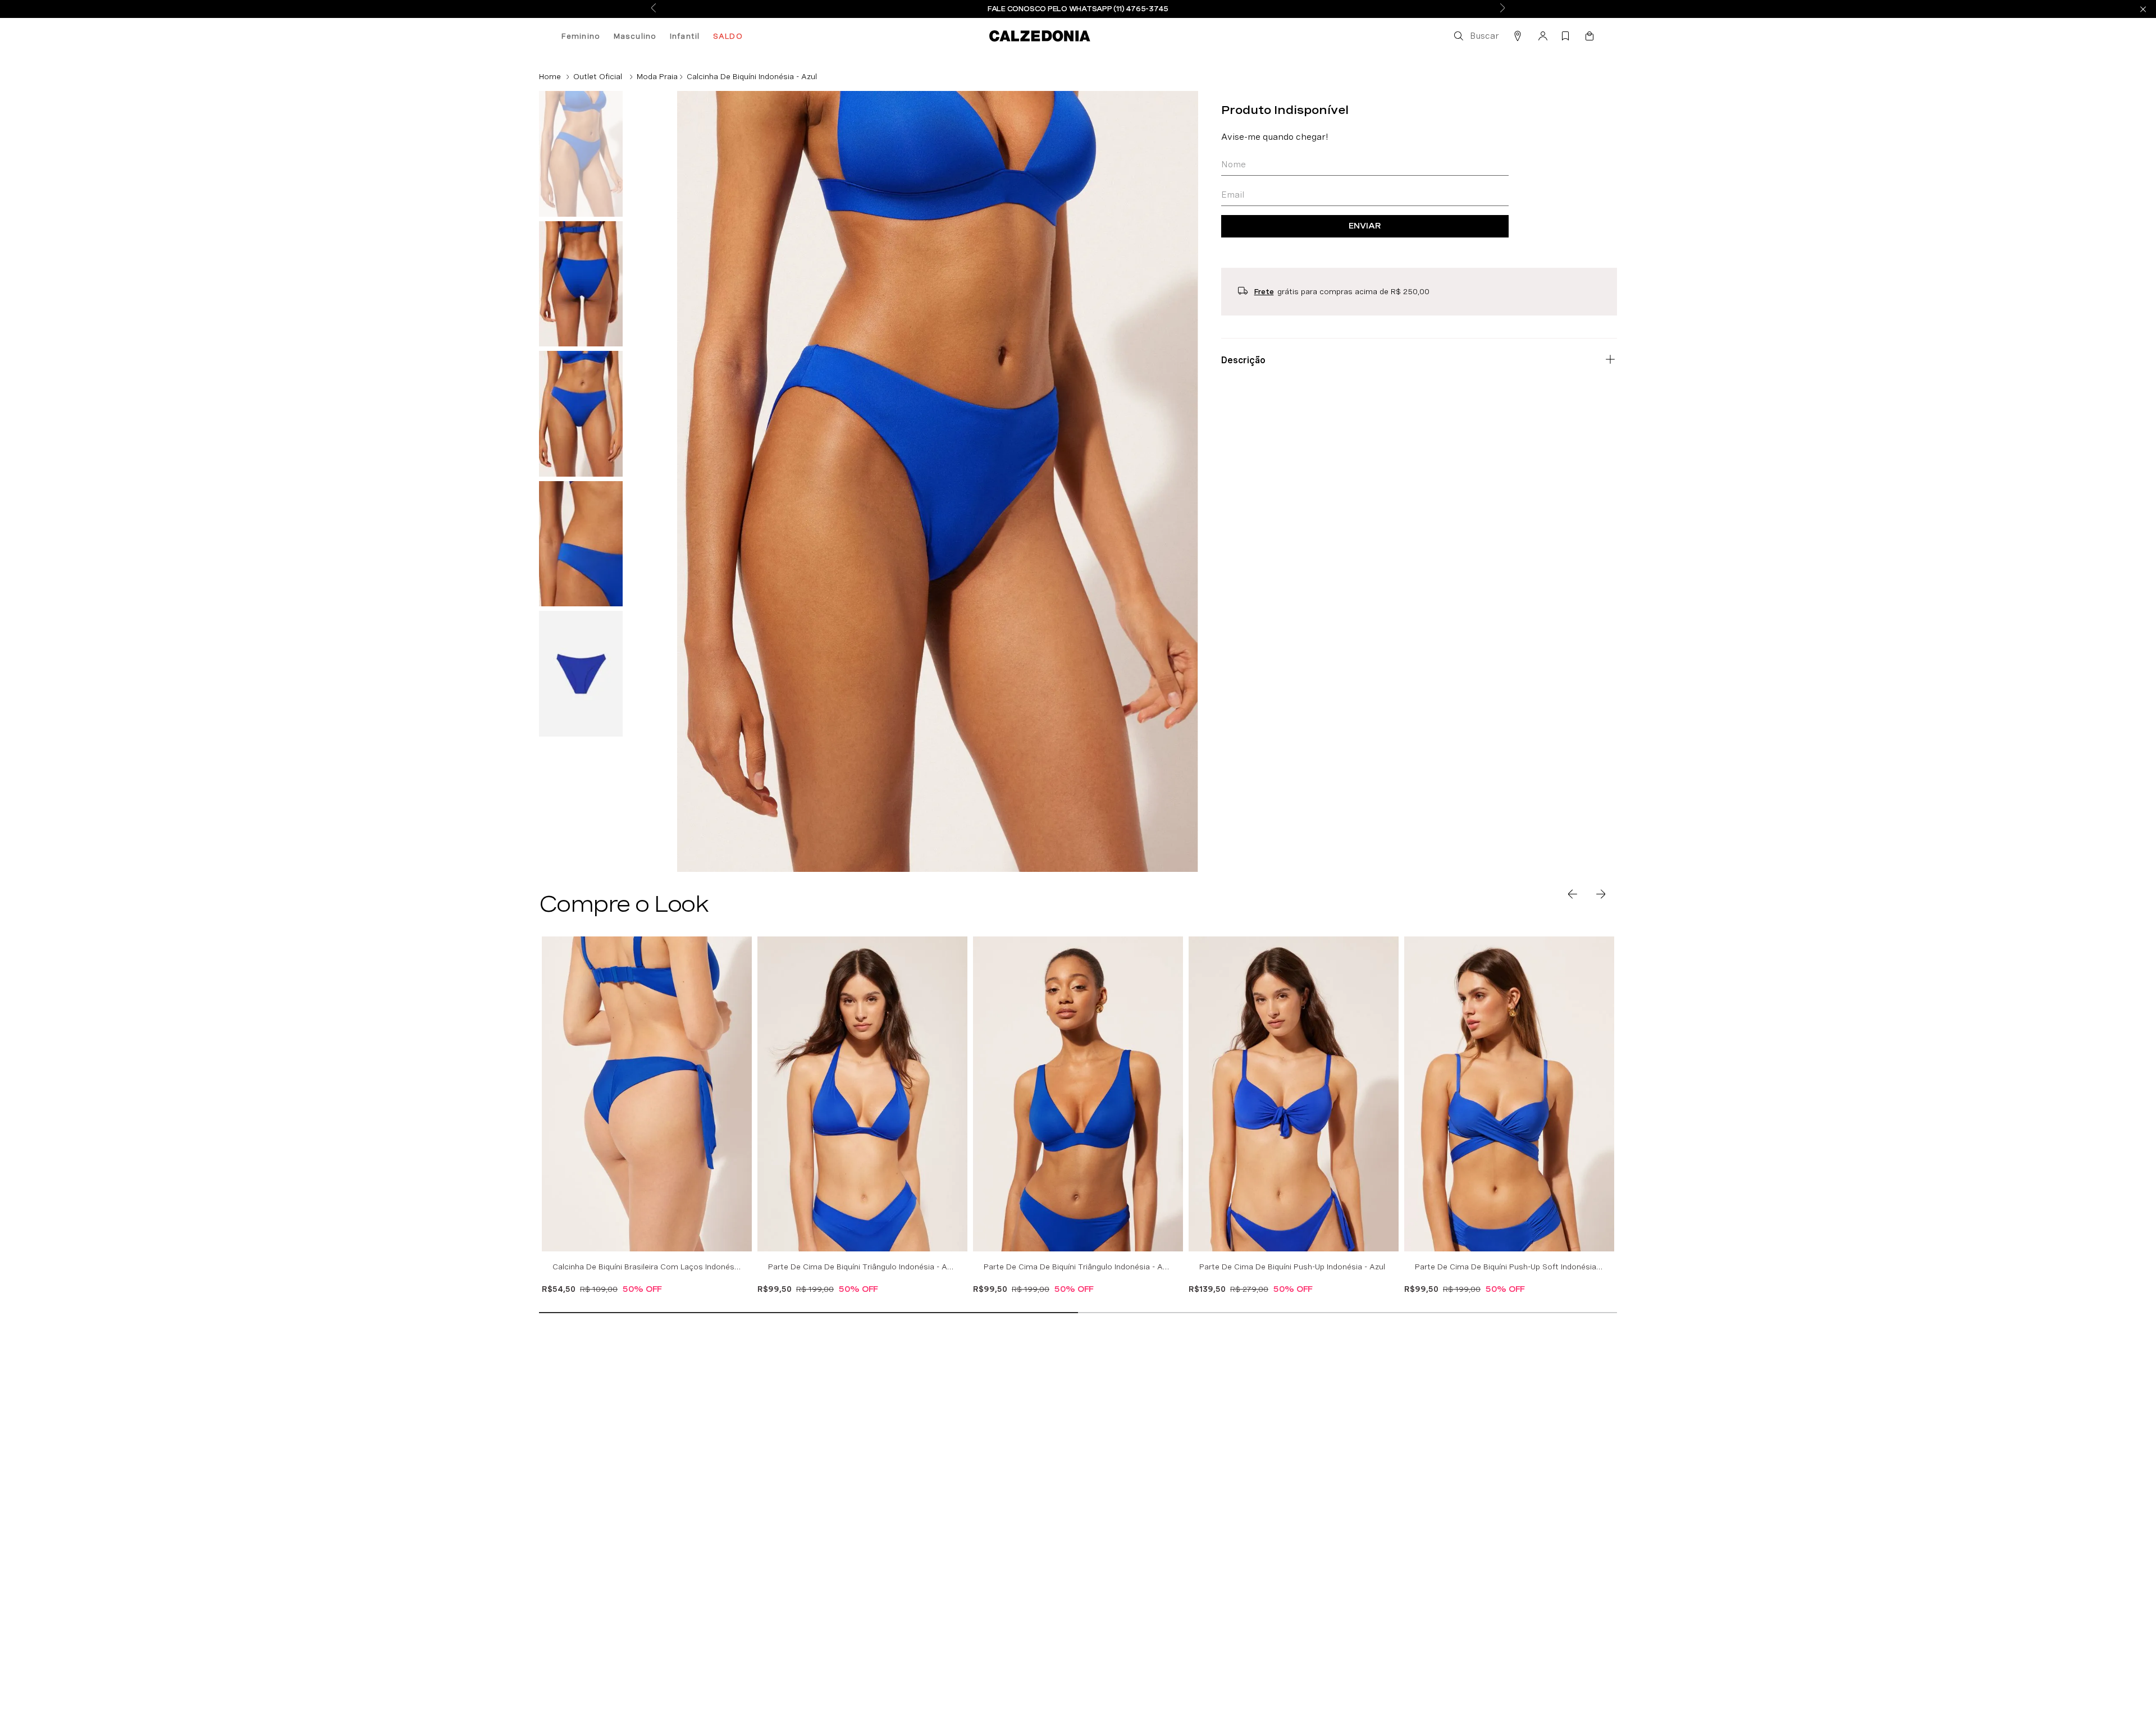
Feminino (581, 36)
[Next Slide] (1502, 9)
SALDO (728, 36)
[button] (1476, 36)
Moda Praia (657, 76)
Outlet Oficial (598, 76)
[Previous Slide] (654, 9)
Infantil (685, 36)
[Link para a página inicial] (550, 76)
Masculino (635, 36)
